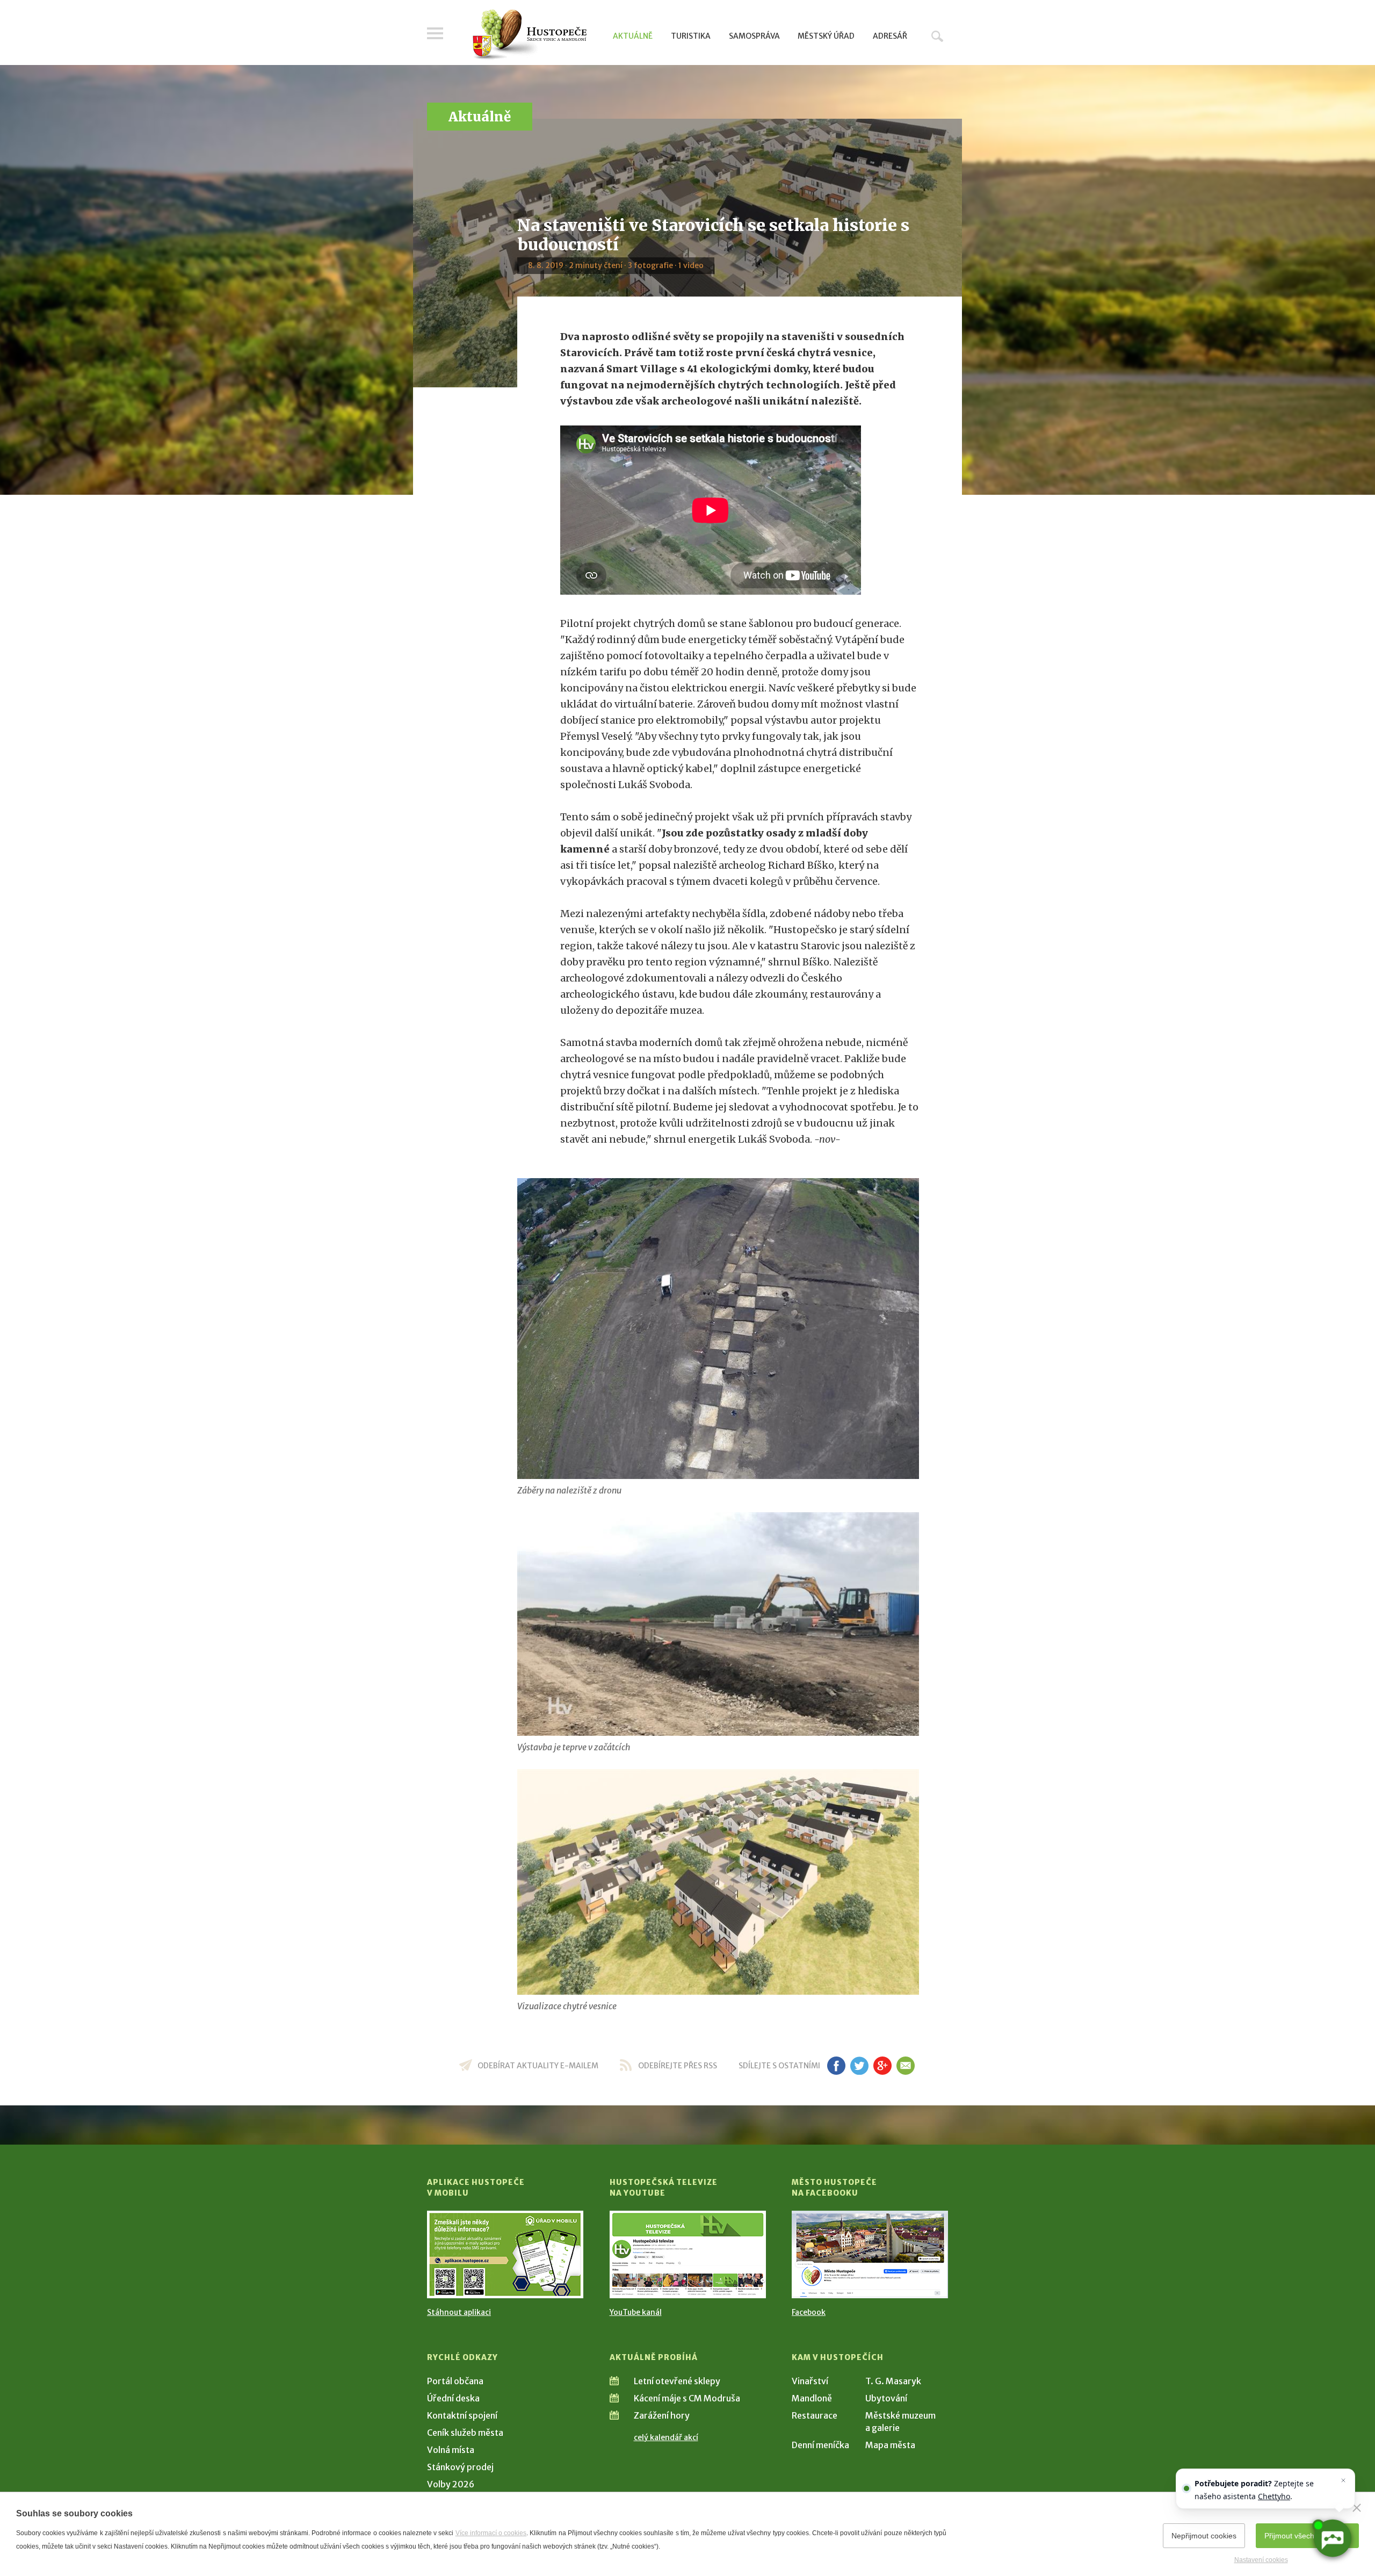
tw (859, 2066)
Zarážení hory (662, 2415)
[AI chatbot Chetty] (1332, 2538)
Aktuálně (633, 36)
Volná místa (451, 2450)
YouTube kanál (636, 2312)
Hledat (937, 36)
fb (836, 2066)
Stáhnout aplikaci (459, 2312)
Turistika (691, 36)
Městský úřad (826, 36)
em (905, 2066)
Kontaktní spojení (462, 2415)
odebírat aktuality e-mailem (538, 2066)
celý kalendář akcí (666, 2437)
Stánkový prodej (460, 2467)
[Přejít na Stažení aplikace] (505, 2254)
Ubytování (886, 2398)
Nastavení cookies (1261, 2560)
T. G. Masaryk (893, 2381)
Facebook (809, 2312)
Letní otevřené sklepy (677, 2381)
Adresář (890, 36)
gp (882, 2066)
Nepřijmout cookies (1204, 2536)
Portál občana (455, 2381)
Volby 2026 (451, 2484)
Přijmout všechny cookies (1307, 2536)
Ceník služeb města (465, 2433)
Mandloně (812, 2398)
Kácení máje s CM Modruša (687, 2398)
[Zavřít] (1357, 2508)
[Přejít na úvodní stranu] (529, 35)
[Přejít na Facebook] (870, 2254)
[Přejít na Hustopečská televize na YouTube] (688, 2254)
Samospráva (754, 36)
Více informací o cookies (491, 2533)
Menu (435, 33)
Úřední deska (453, 2398)
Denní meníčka (820, 2445)
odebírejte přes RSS (678, 2066)
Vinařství (810, 2381)
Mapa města (890, 2445)
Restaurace (815, 2415)
